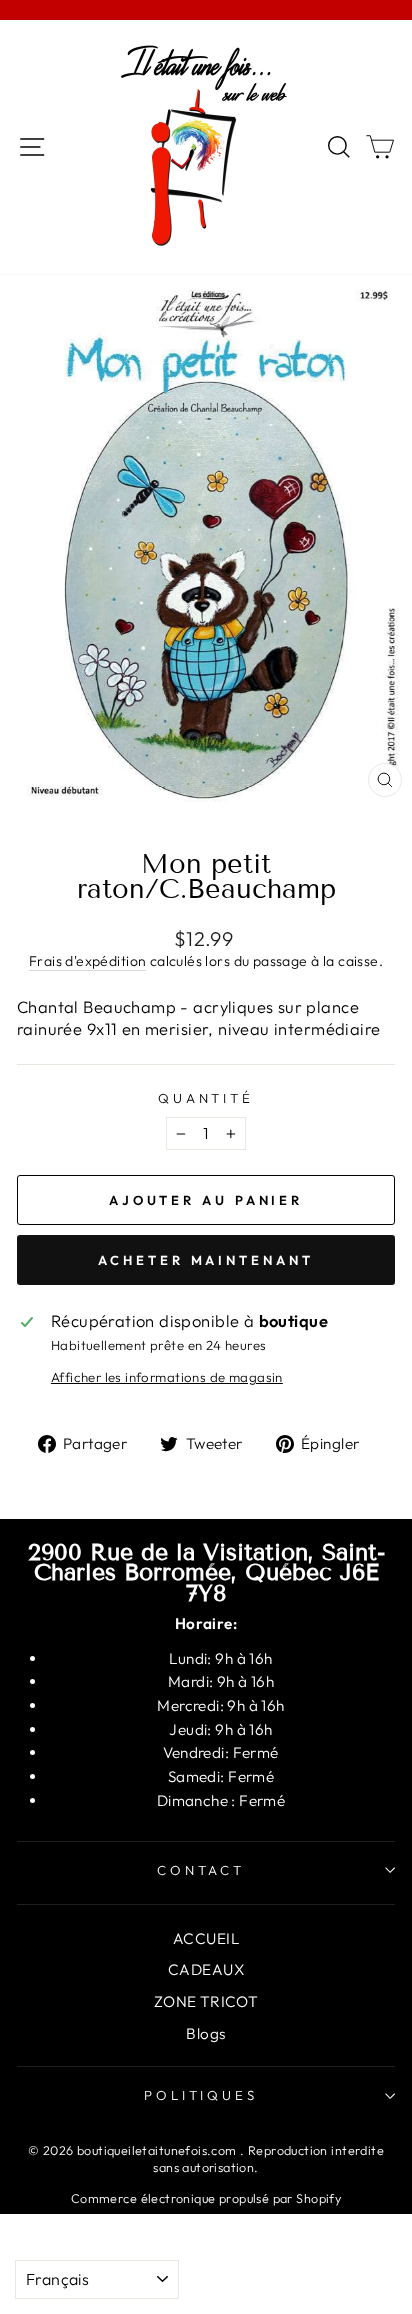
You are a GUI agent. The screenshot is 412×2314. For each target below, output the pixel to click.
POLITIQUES (201, 2095)
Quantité (206, 1098)
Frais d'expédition (87, 961)
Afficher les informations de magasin (167, 1377)
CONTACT (201, 1870)
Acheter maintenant (205, 1260)
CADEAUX (206, 1969)
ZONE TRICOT (206, 2001)
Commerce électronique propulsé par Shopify (206, 2198)
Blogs (205, 2033)
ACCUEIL (206, 1938)
